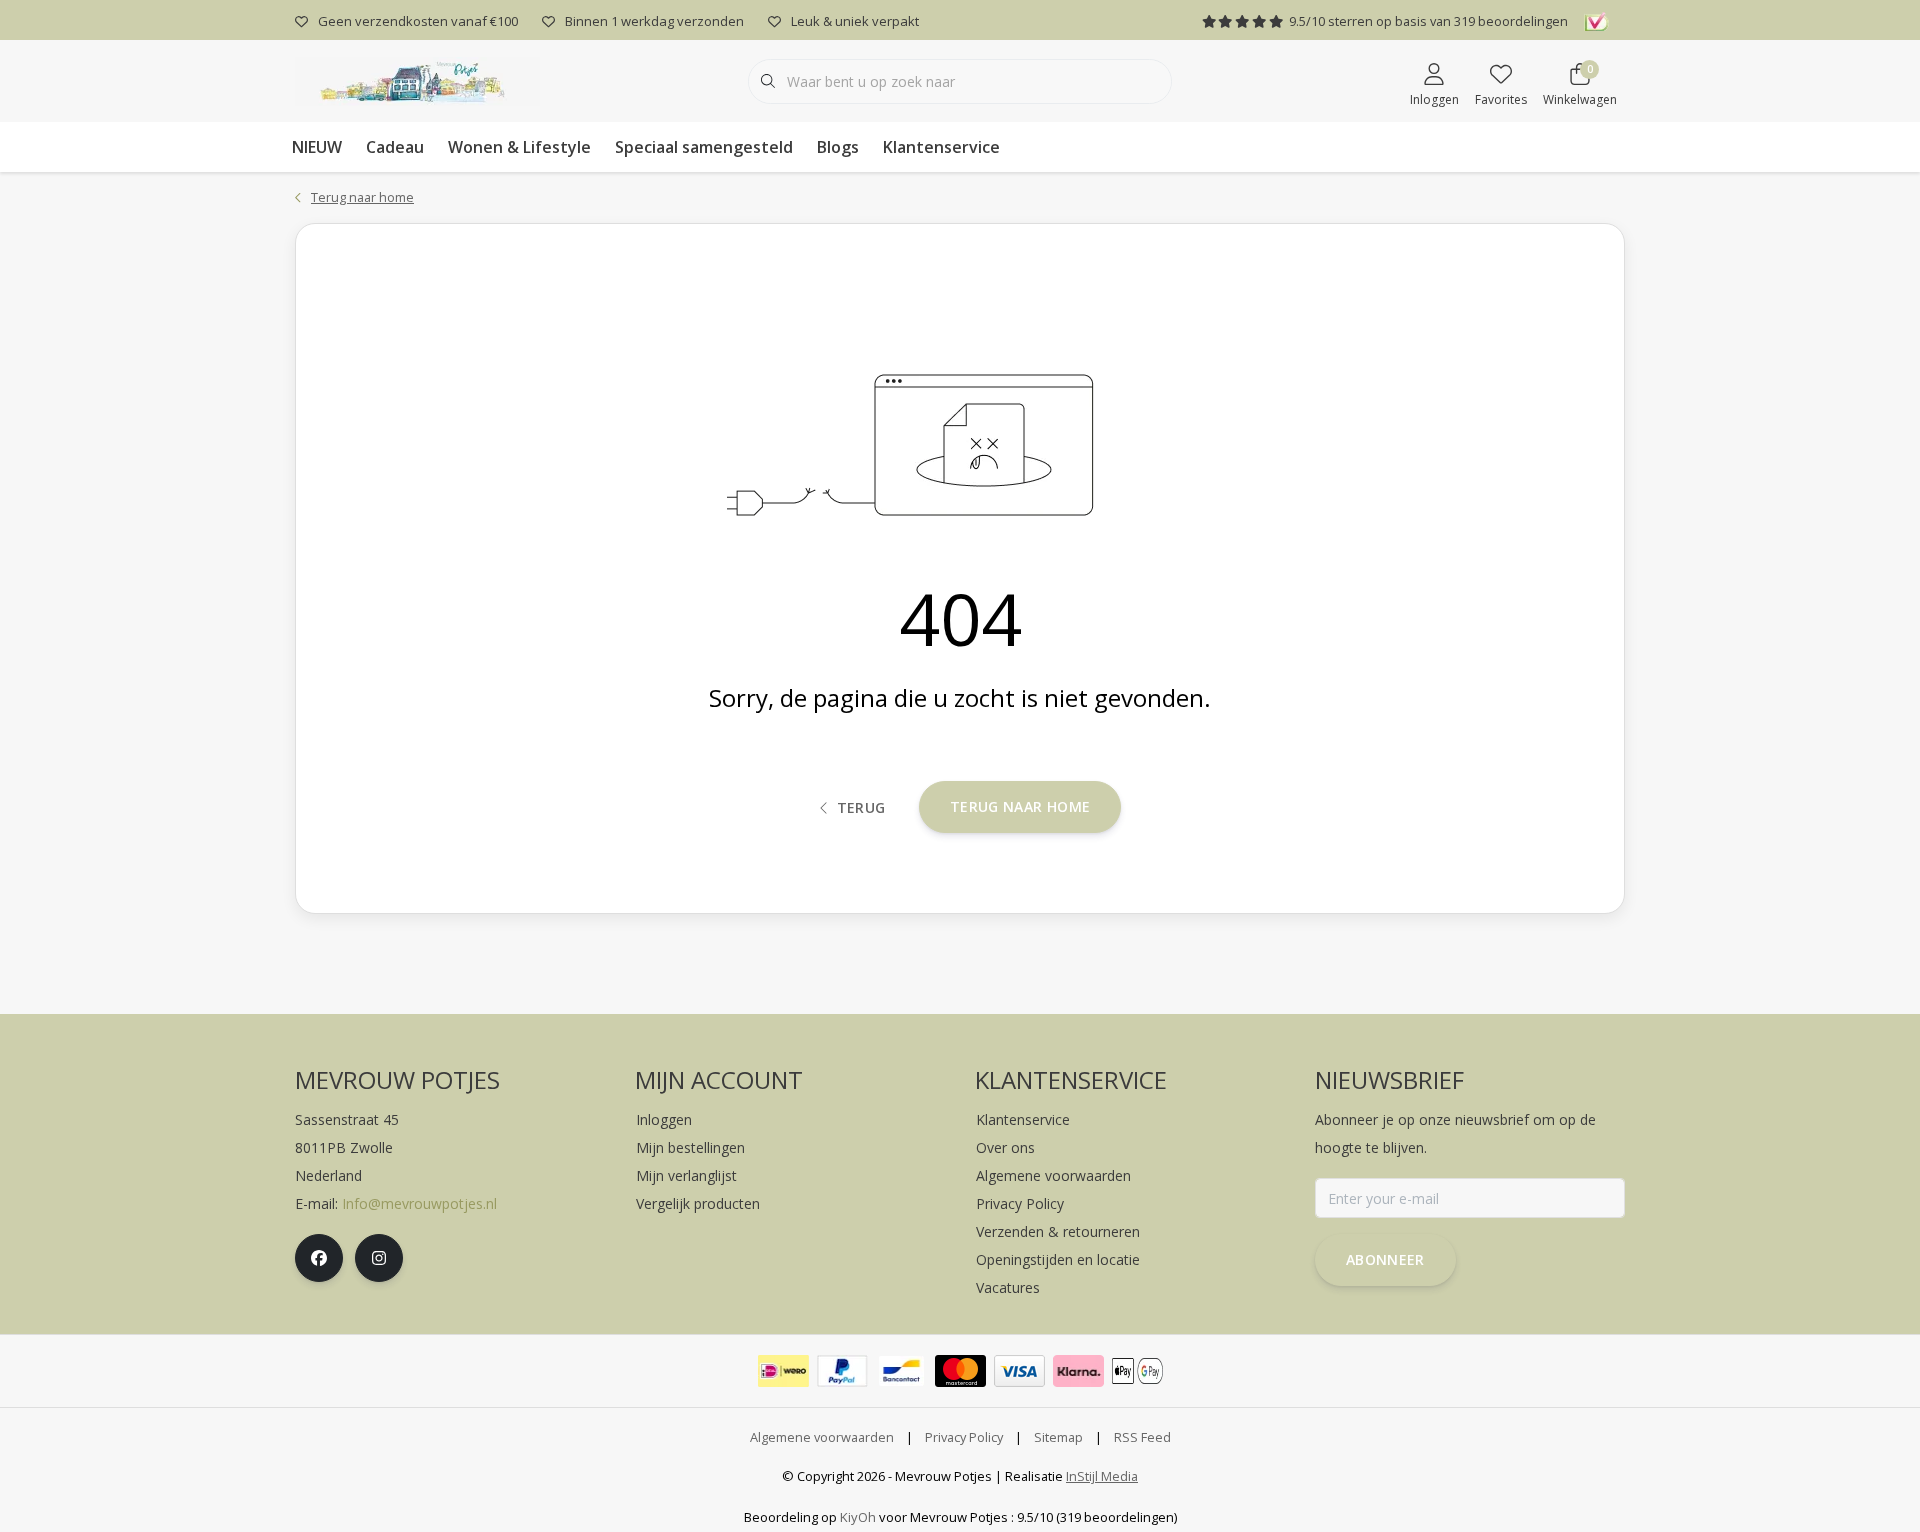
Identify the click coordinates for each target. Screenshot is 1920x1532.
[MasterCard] (960, 1371)
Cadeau (395, 147)
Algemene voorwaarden (822, 1437)
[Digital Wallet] (1137, 1371)
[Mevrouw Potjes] (417, 79)
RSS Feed (1142, 1437)
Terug (861, 807)
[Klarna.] (1078, 1371)
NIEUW (317, 147)
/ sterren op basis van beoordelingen (1428, 21)
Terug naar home (1020, 806)
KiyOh (858, 1517)
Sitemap (1058, 1437)
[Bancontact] (901, 1371)
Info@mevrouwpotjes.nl (419, 1203)
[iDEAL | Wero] (783, 1371)
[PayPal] (842, 1371)
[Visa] (1019, 1371)
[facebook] (319, 1258)
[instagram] (379, 1258)
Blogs (838, 147)
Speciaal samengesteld (704, 147)
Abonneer (1385, 1259)
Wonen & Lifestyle (519, 147)
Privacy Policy (964, 1437)
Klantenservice (941, 147)
